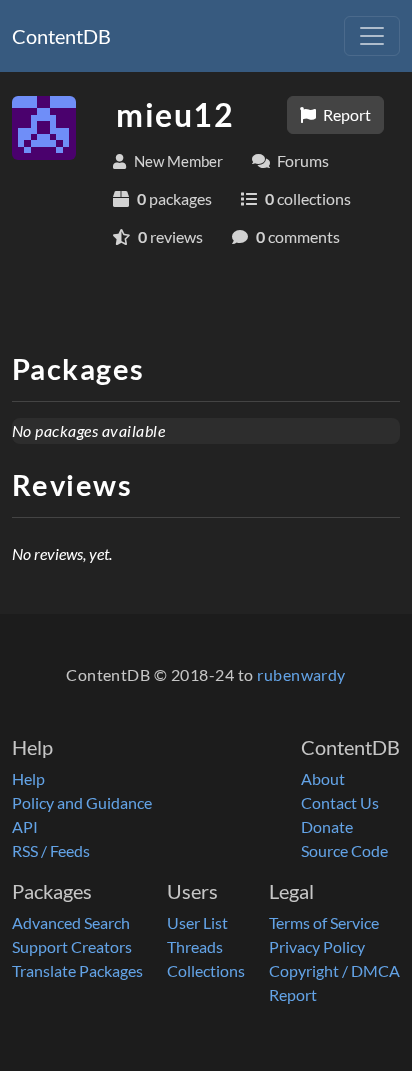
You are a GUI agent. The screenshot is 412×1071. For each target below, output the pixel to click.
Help (28, 778)
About (323, 778)
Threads (195, 946)
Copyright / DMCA (334, 970)
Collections (206, 970)
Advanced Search (71, 922)
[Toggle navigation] (372, 36)
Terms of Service (324, 922)
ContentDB (61, 36)
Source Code (344, 850)
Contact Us (340, 802)
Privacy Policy (317, 946)
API (25, 826)
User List (197, 922)
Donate (327, 826)
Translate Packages (77, 970)
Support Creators (72, 946)
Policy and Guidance (82, 802)
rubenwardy (301, 674)
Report (345, 114)
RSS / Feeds (51, 850)
